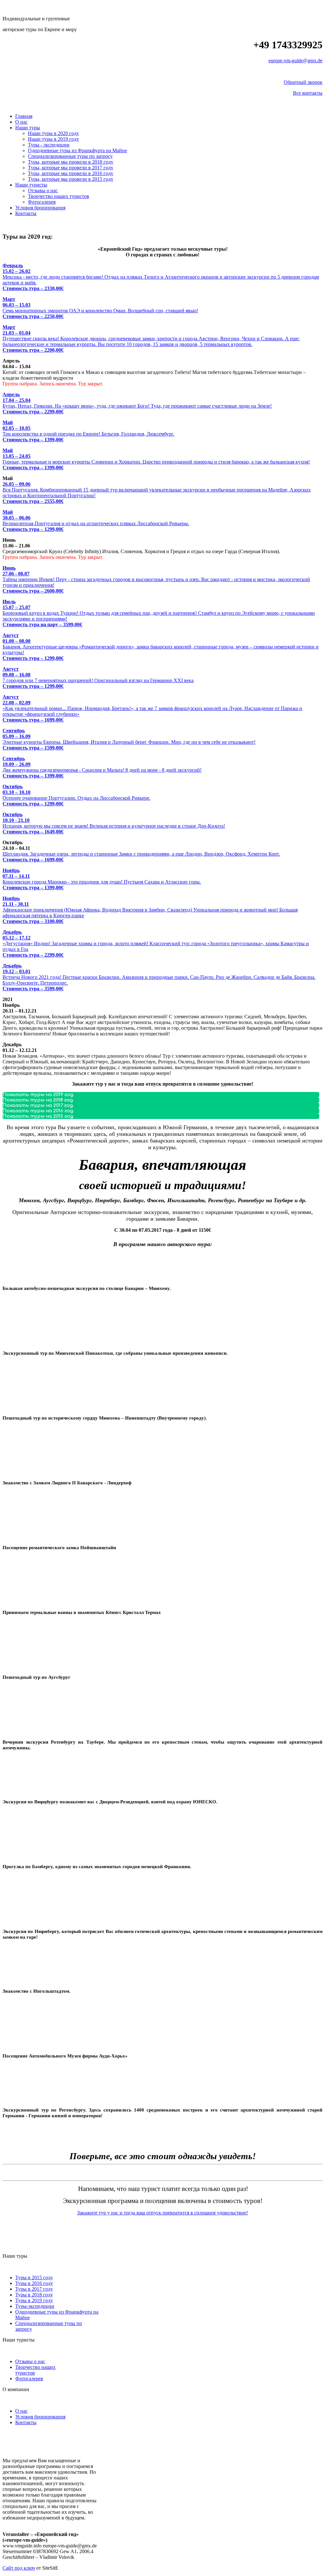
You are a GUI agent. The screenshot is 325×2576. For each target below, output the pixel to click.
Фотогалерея (42, 202)
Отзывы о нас (43, 190)
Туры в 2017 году (34, 2289)
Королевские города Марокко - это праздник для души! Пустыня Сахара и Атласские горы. (102, 879)
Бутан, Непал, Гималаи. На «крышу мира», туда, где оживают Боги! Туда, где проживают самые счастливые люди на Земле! (137, 403)
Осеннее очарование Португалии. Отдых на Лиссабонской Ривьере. (76, 795)
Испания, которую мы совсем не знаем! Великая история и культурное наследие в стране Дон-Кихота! (114, 823)
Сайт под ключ (19, 2568)
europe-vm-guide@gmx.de (295, 61)
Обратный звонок (303, 82)
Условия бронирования (40, 208)
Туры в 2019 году (34, 2300)
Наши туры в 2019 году (53, 139)
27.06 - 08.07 (16, 574)
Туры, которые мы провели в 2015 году (71, 179)
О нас (21, 122)
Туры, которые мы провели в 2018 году (71, 162)
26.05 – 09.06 (17, 484)
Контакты (26, 213)
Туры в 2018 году (34, 2295)
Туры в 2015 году (34, 2278)
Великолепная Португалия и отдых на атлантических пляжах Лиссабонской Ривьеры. (96, 521)
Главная (24, 116)
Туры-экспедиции (35, 2306)
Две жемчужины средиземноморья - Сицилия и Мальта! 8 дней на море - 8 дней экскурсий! (102, 767)
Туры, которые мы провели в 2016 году (71, 173)
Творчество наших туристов (59, 196)
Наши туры (28, 128)
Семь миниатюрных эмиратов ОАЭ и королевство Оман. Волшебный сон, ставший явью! (100, 308)
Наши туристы (31, 185)
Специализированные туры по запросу (70, 156)
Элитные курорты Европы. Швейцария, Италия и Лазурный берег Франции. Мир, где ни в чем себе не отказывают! (129, 739)
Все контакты (308, 93)
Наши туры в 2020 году (53, 133)
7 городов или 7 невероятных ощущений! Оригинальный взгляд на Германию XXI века (98, 678)
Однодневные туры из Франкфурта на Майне (77, 150)
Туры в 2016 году (34, 2283)
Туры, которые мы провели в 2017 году (71, 168)
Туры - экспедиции (49, 145)
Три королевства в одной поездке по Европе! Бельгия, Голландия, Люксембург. (88, 431)
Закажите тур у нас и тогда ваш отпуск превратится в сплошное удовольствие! (162, 2213)
